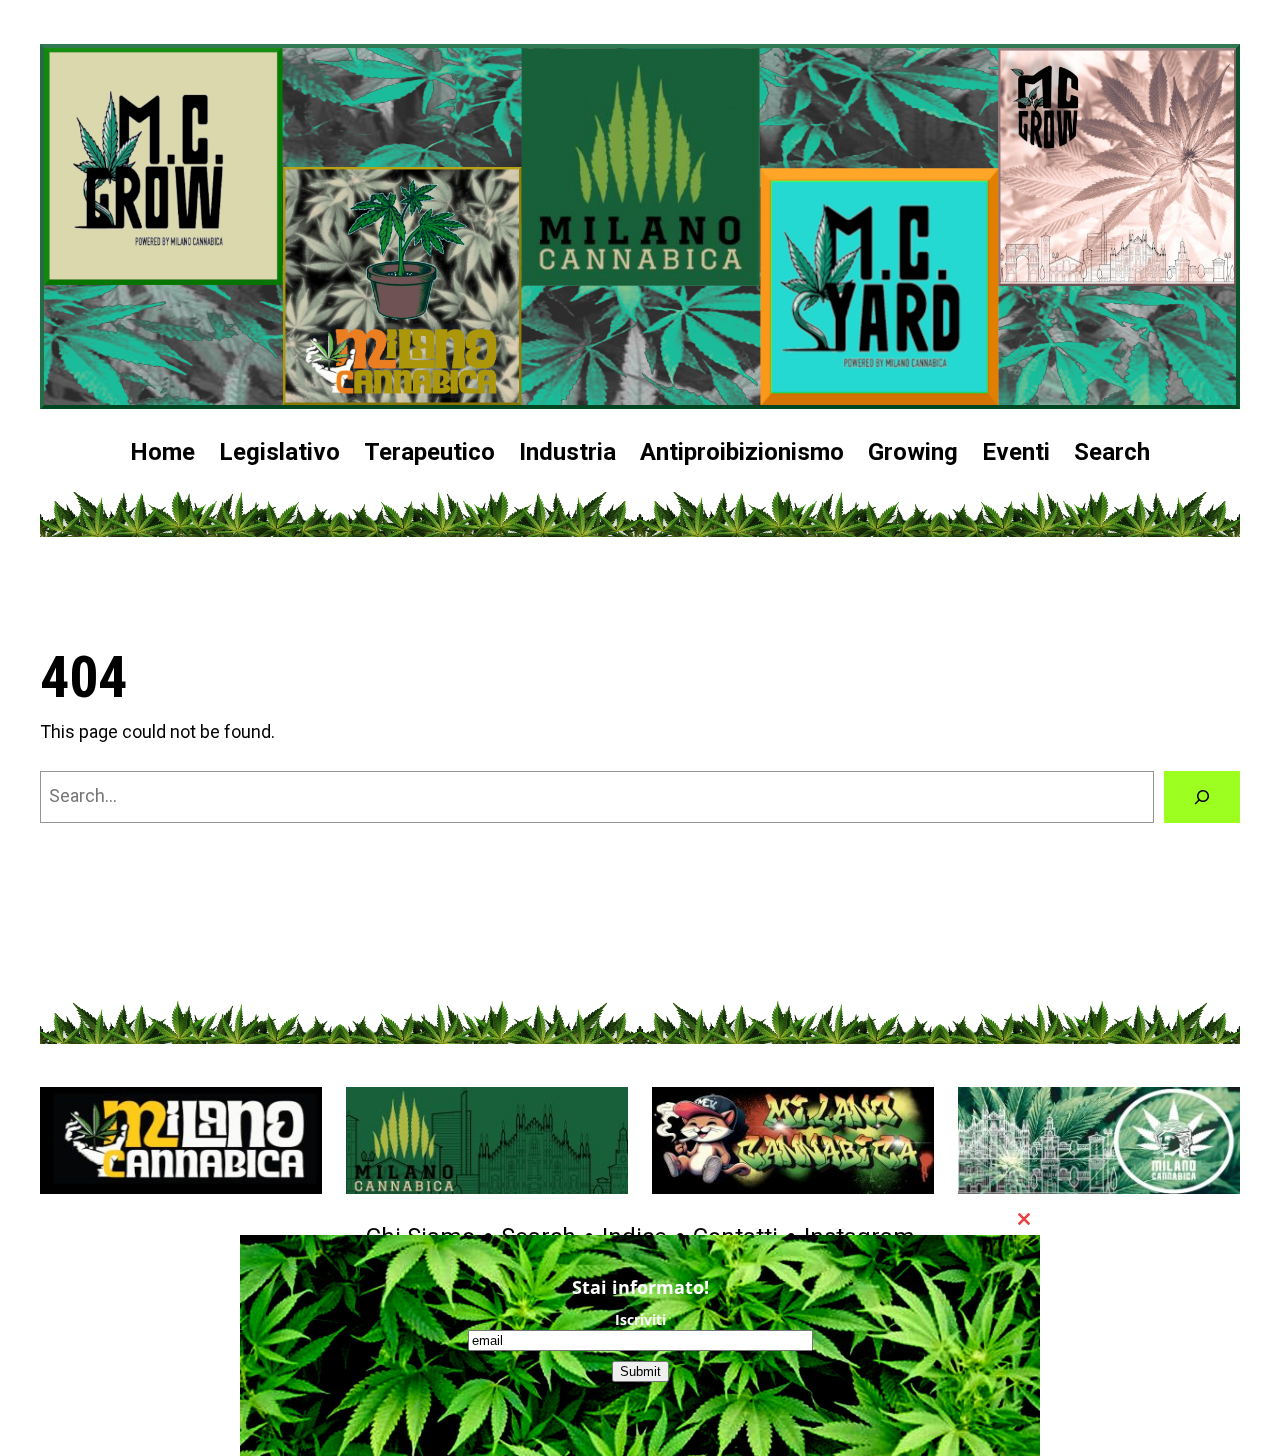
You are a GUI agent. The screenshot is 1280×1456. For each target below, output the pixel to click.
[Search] (1202, 797)
